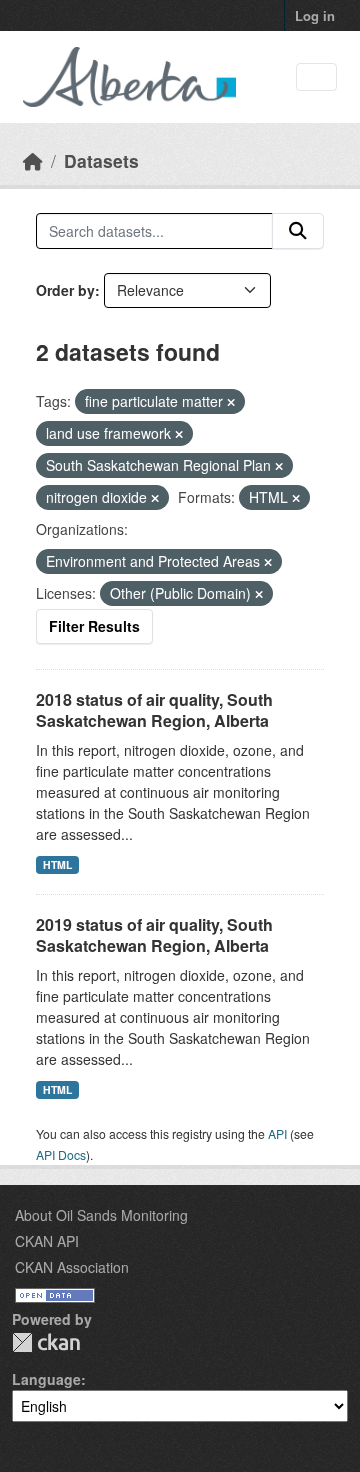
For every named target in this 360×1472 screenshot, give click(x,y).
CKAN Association (72, 1267)
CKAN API (47, 1241)
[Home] (33, 160)
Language (46, 1379)
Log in (315, 15)
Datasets (101, 160)
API (277, 1133)
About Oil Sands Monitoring (101, 1215)
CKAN (46, 1342)
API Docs (61, 1154)
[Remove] (231, 402)
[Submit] (298, 231)
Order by (65, 290)
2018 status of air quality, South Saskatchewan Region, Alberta (154, 710)
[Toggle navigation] (316, 77)
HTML (57, 864)
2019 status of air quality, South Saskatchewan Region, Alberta (154, 935)
